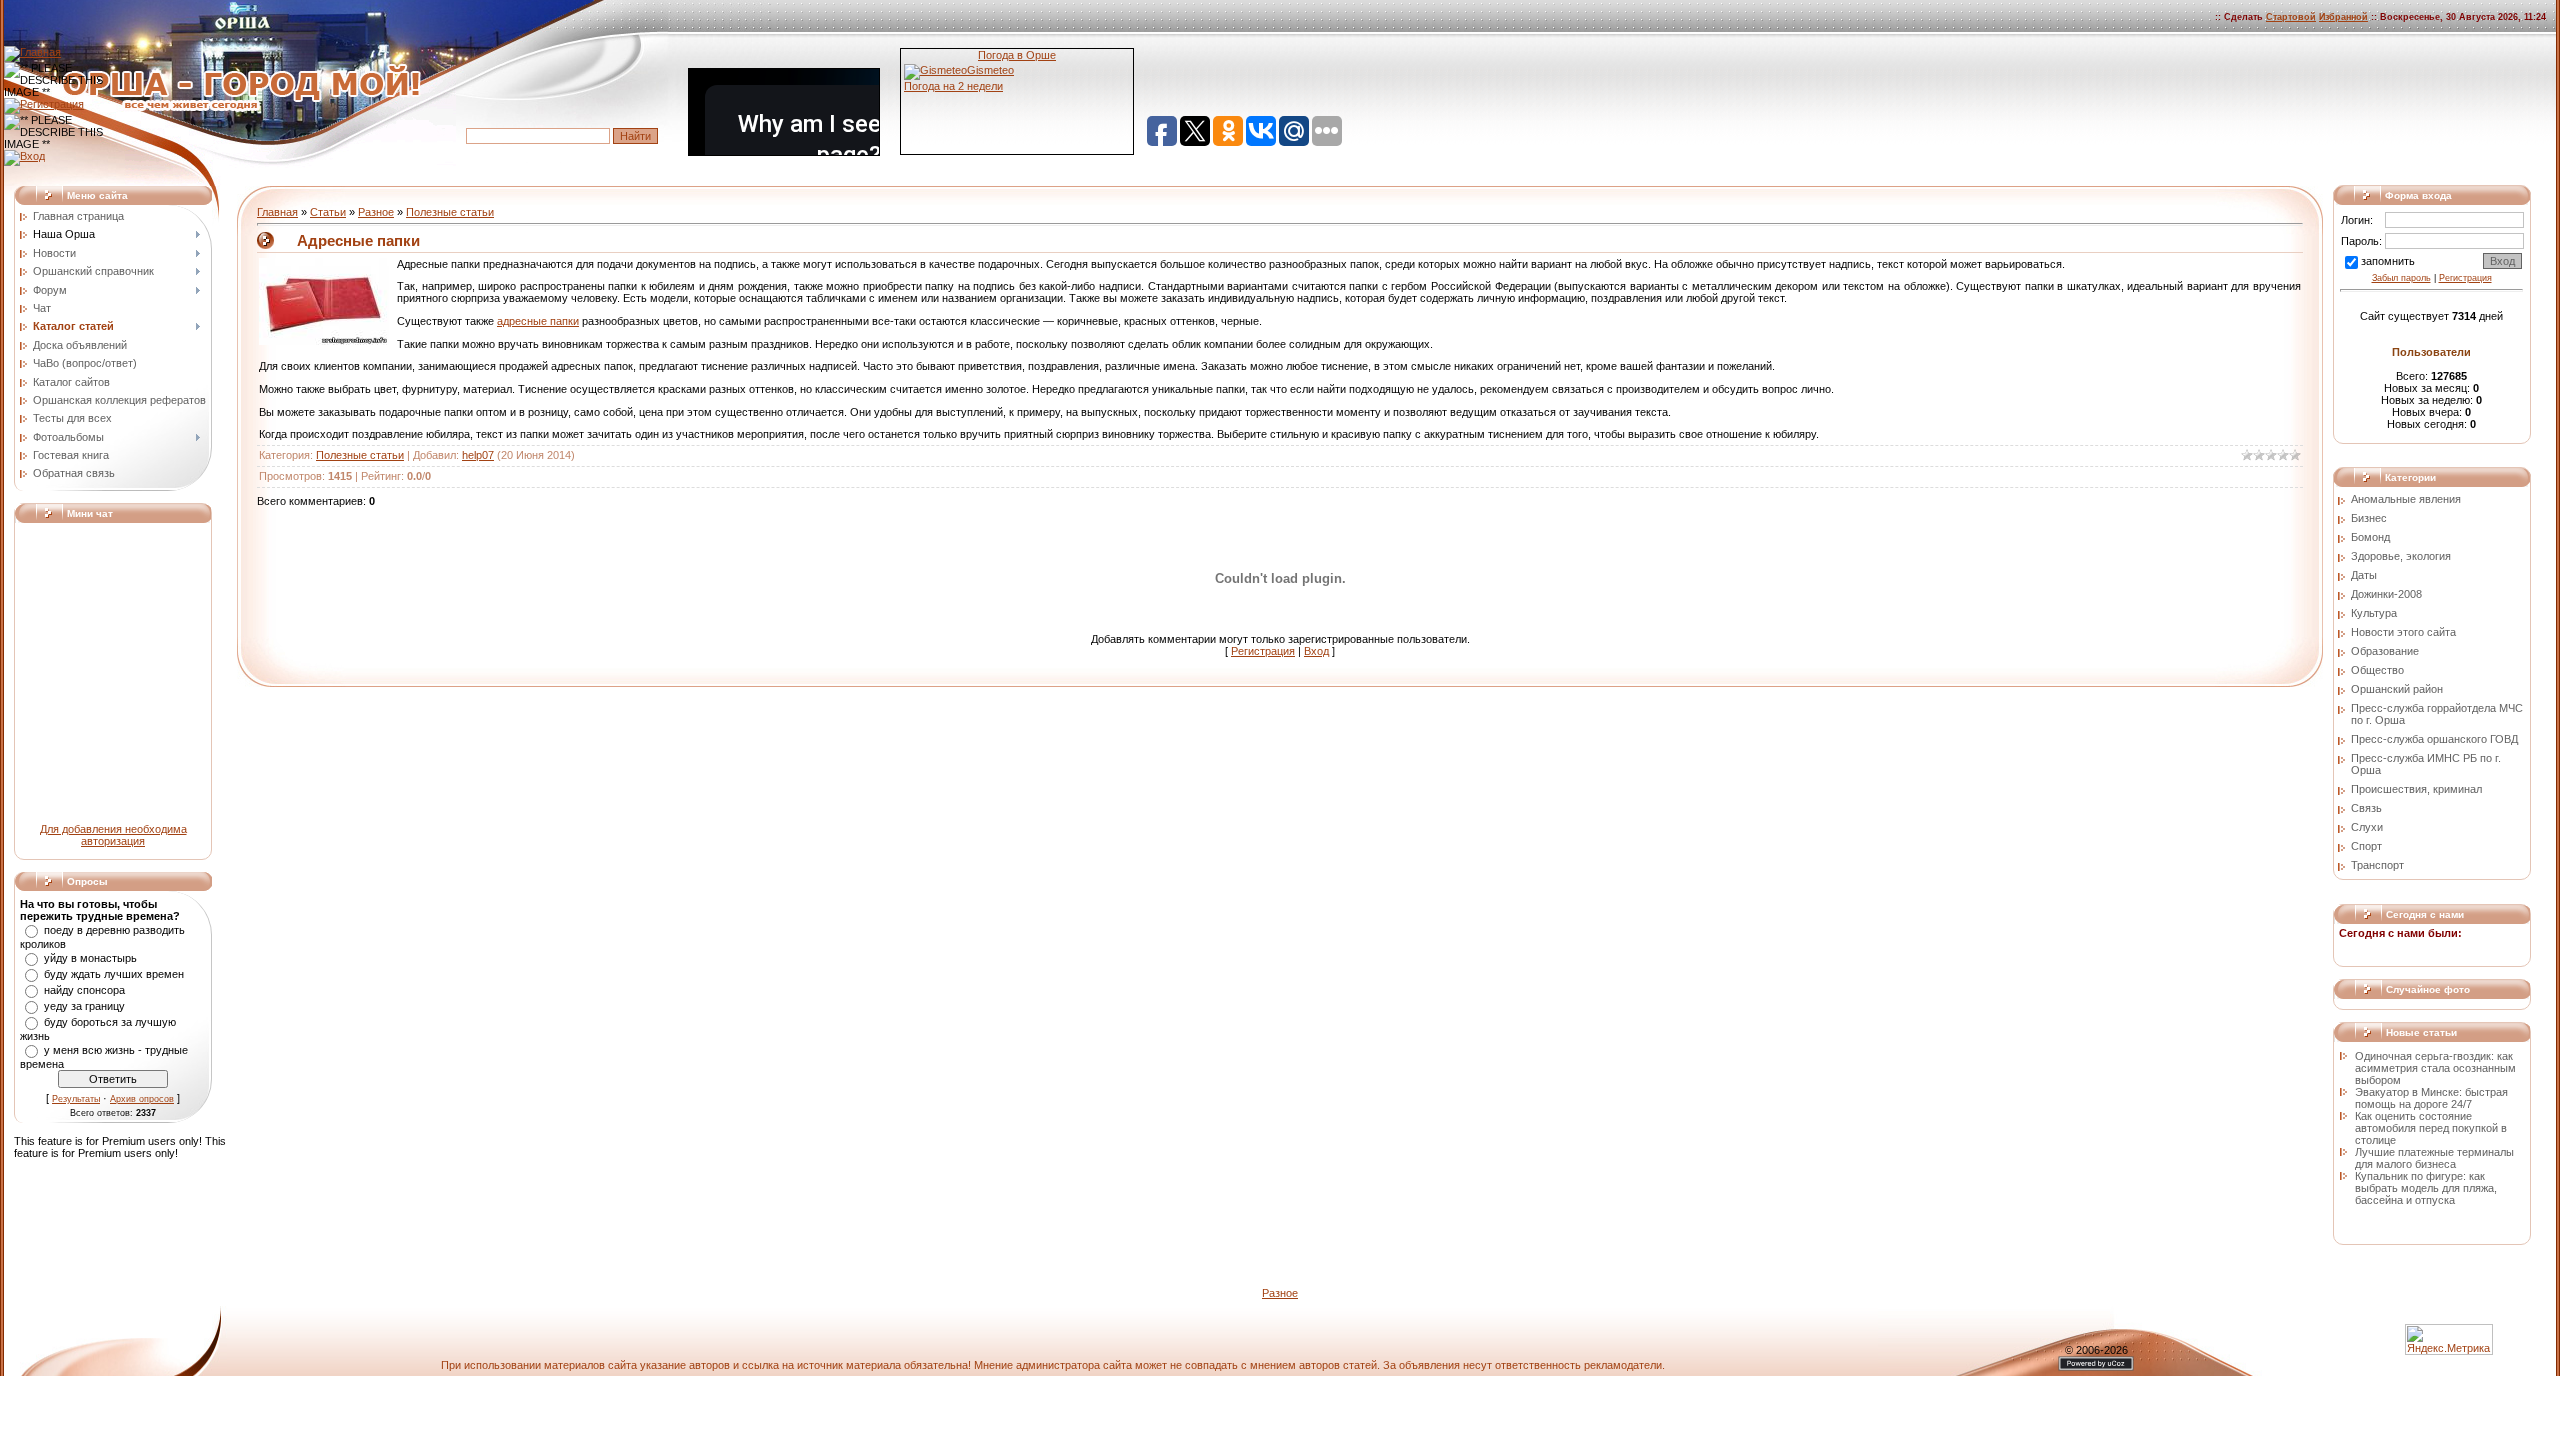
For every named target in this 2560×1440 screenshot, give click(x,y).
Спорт (2366, 846)
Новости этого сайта (2403, 632)
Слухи (2367, 827)
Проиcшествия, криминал (2416, 789)
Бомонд (2370, 537)
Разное (376, 212)
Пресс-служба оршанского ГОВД (2434, 739)
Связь (2366, 808)
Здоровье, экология (2401, 556)
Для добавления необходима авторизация (113, 835)
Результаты (76, 1099)
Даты (2364, 575)
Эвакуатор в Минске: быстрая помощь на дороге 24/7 (2431, 1098)
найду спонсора (84, 990)
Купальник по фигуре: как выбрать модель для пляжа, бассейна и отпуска (2426, 1188)
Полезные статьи (450, 212)
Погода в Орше (1017, 55)
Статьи (328, 212)
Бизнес (2369, 518)
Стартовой (2291, 17)
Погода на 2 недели (953, 86)
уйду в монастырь (90, 958)
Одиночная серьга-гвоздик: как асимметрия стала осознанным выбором (2435, 1068)
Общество (2377, 670)
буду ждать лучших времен (114, 974)
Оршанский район (2397, 689)
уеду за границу (84, 1006)
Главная (277, 212)
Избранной (2343, 17)
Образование (2385, 651)
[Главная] (32, 52)
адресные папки (538, 321)
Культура (2374, 613)
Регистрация (1263, 651)
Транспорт (2377, 865)
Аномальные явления (2406, 499)
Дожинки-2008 (2386, 594)
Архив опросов (142, 1099)
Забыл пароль (2401, 278)
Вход (1316, 651)
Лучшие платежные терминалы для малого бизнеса (2434, 1158)
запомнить (2388, 261)
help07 (478, 455)
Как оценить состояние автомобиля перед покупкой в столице (2431, 1128)
